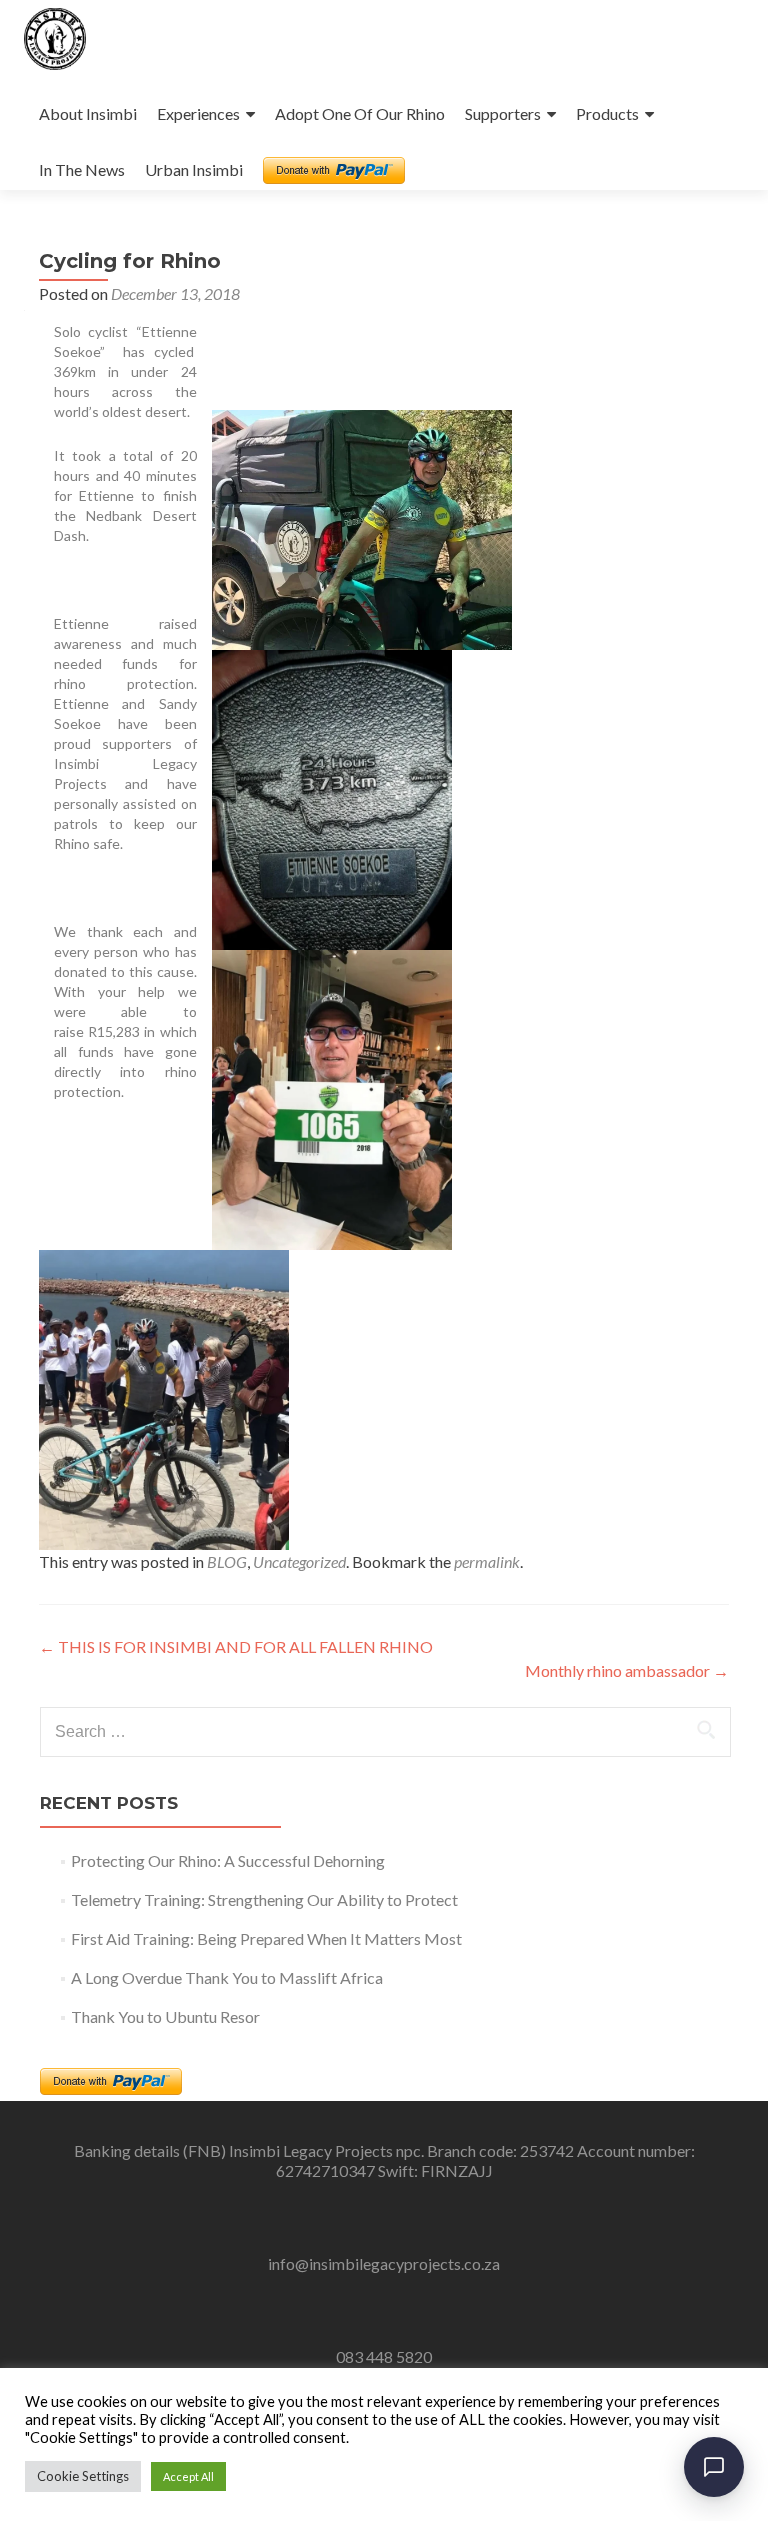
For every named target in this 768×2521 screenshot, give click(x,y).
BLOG (227, 1561)
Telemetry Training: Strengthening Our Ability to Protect (264, 1899)
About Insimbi (88, 113)
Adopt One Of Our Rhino (360, 113)
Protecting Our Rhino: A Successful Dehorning (228, 1860)
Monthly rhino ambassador (627, 1670)
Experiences (198, 113)
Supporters (503, 113)
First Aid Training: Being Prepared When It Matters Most (266, 1938)
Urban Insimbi (194, 169)
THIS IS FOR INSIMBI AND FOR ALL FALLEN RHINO (236, 1646)
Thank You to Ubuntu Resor (165, 2016)
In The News (82, 169)
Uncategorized (299, 1561)
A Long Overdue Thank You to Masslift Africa (227, 1977)
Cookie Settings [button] (83, 2476)
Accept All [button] (188, 2476)
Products (607, 113)
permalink (487, 1561)
